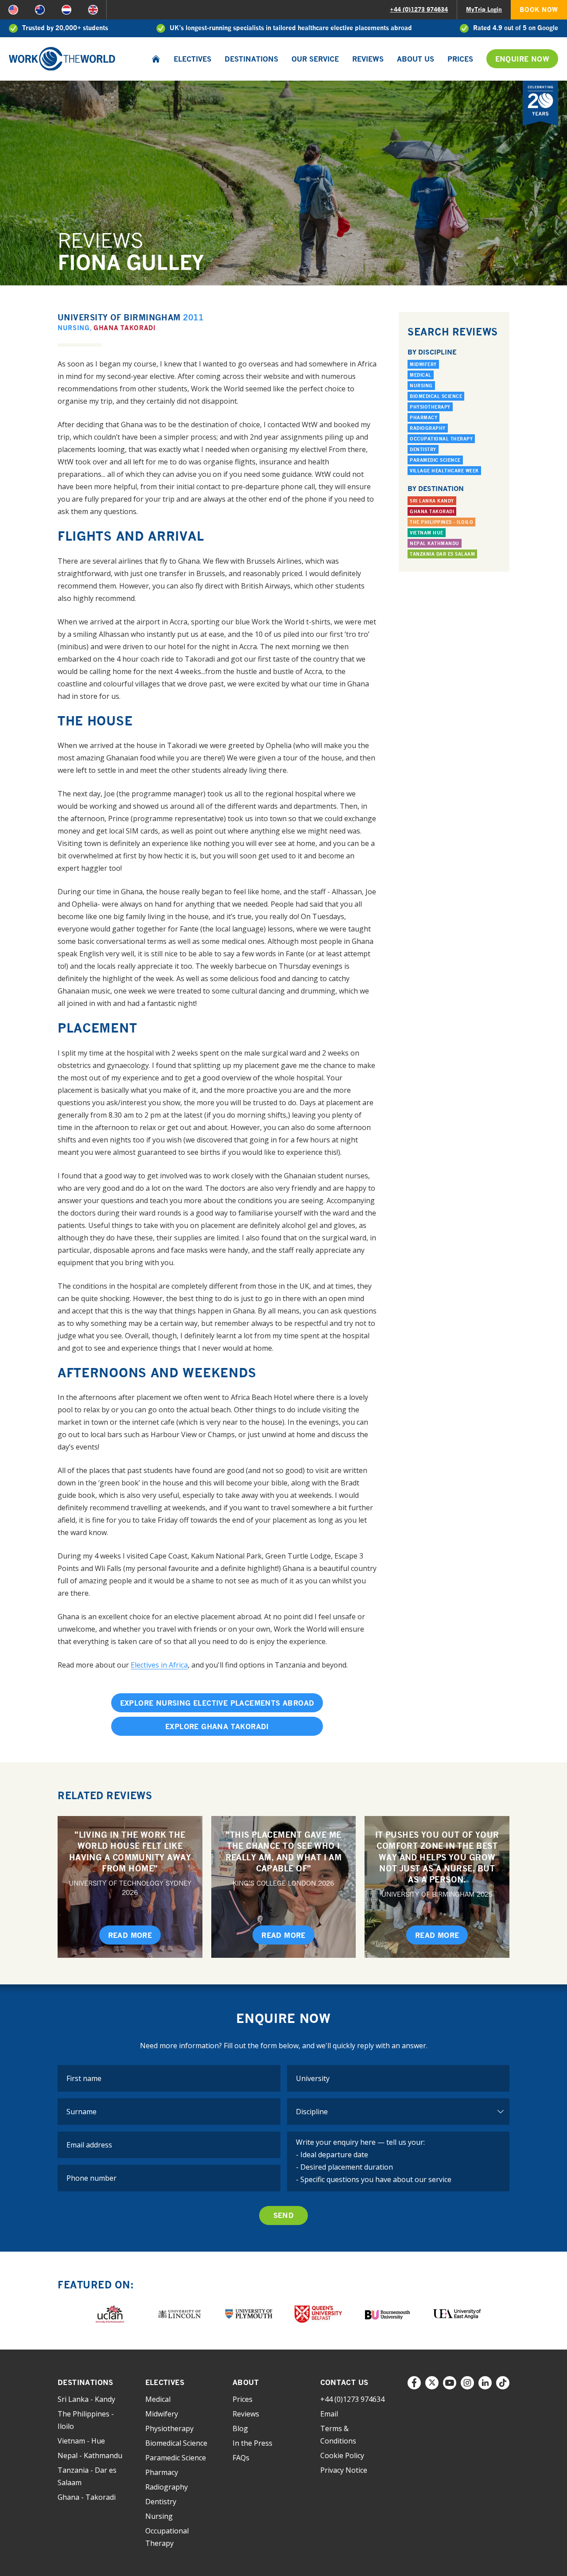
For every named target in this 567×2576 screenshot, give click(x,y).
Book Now (539, 10)
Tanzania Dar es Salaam (442, 554)
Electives (192, 59)
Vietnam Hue (427, 533)
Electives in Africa (159, 1665)
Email (329, 2414)
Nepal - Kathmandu (90, 2455)
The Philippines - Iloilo (441, 522)
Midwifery (423, 364)
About (246, 2382)
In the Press (252, 2443)
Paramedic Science (435, 460)
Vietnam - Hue (81, 2441)
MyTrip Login (484, 9)
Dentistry (423, 449)
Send (284, 2215)
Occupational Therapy (441, 439)
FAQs (241, 2458)
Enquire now (522, 59)
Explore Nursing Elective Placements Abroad (217, 1703)
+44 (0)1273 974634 (419, 9)
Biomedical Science (436, 396)
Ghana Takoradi (125, 328)
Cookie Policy (342, 2455)
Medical (421, 375)
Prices (460, 59)
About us (416, 59)
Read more (130, 1935)
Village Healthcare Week (444, 471)
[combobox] (398, 2078)
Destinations (251, 59)
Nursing (74, 328)
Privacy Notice (344, 2470)
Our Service (315, 59)
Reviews (368, 59)
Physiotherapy (430, 407)
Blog (240, 2428)
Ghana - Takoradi (87, 2497)
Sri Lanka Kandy (432, 501)
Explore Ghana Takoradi (217, 1726)
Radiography (428, 428)
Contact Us (344, 2382)
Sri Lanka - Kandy (86, 2399)
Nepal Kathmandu (435, 543)
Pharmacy (423, 417)
